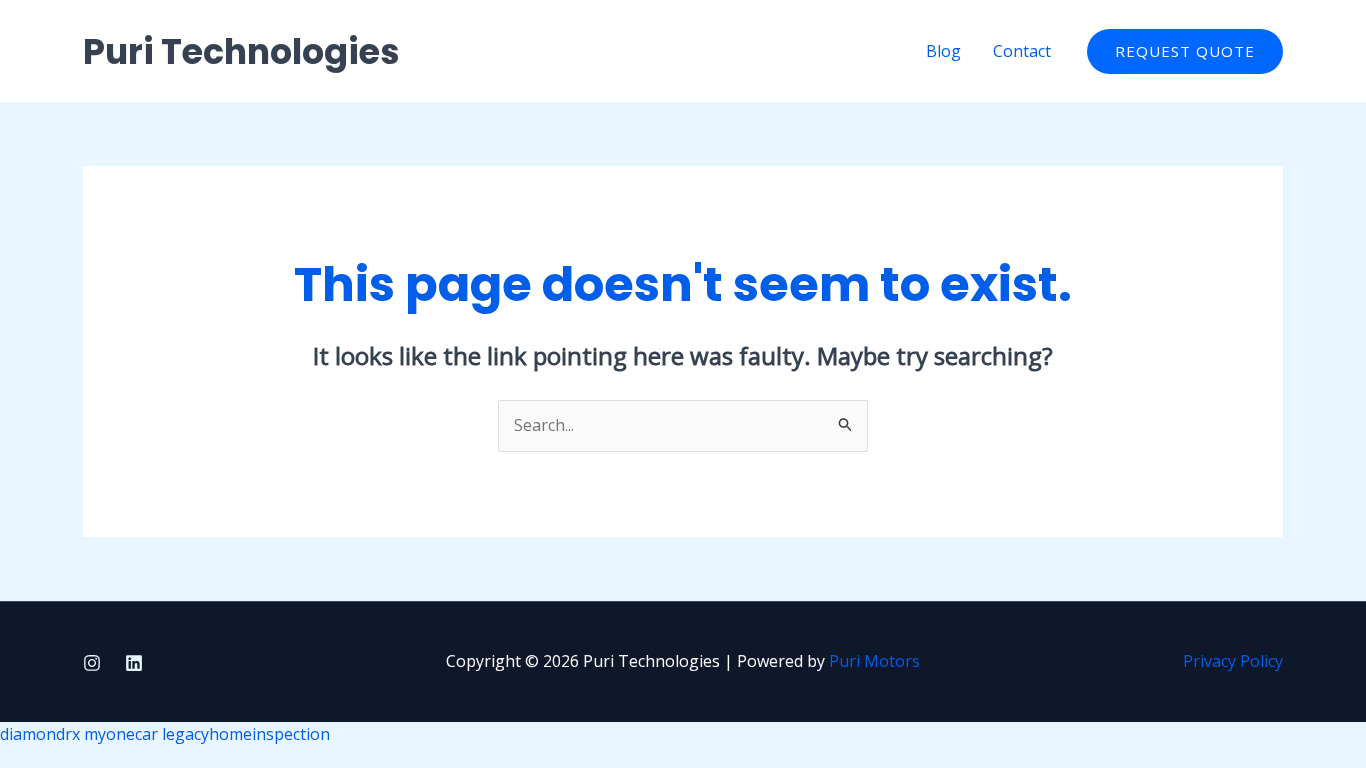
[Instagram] (92, 663)
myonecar (121, 734)
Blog (943, 51)
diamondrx (40, 734)
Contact (1022, 51)
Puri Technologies (241, 51)
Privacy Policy (1233, 661)
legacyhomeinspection (246, 734)
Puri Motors (874, 661)
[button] (1185, 51)
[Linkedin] (134, 663)
